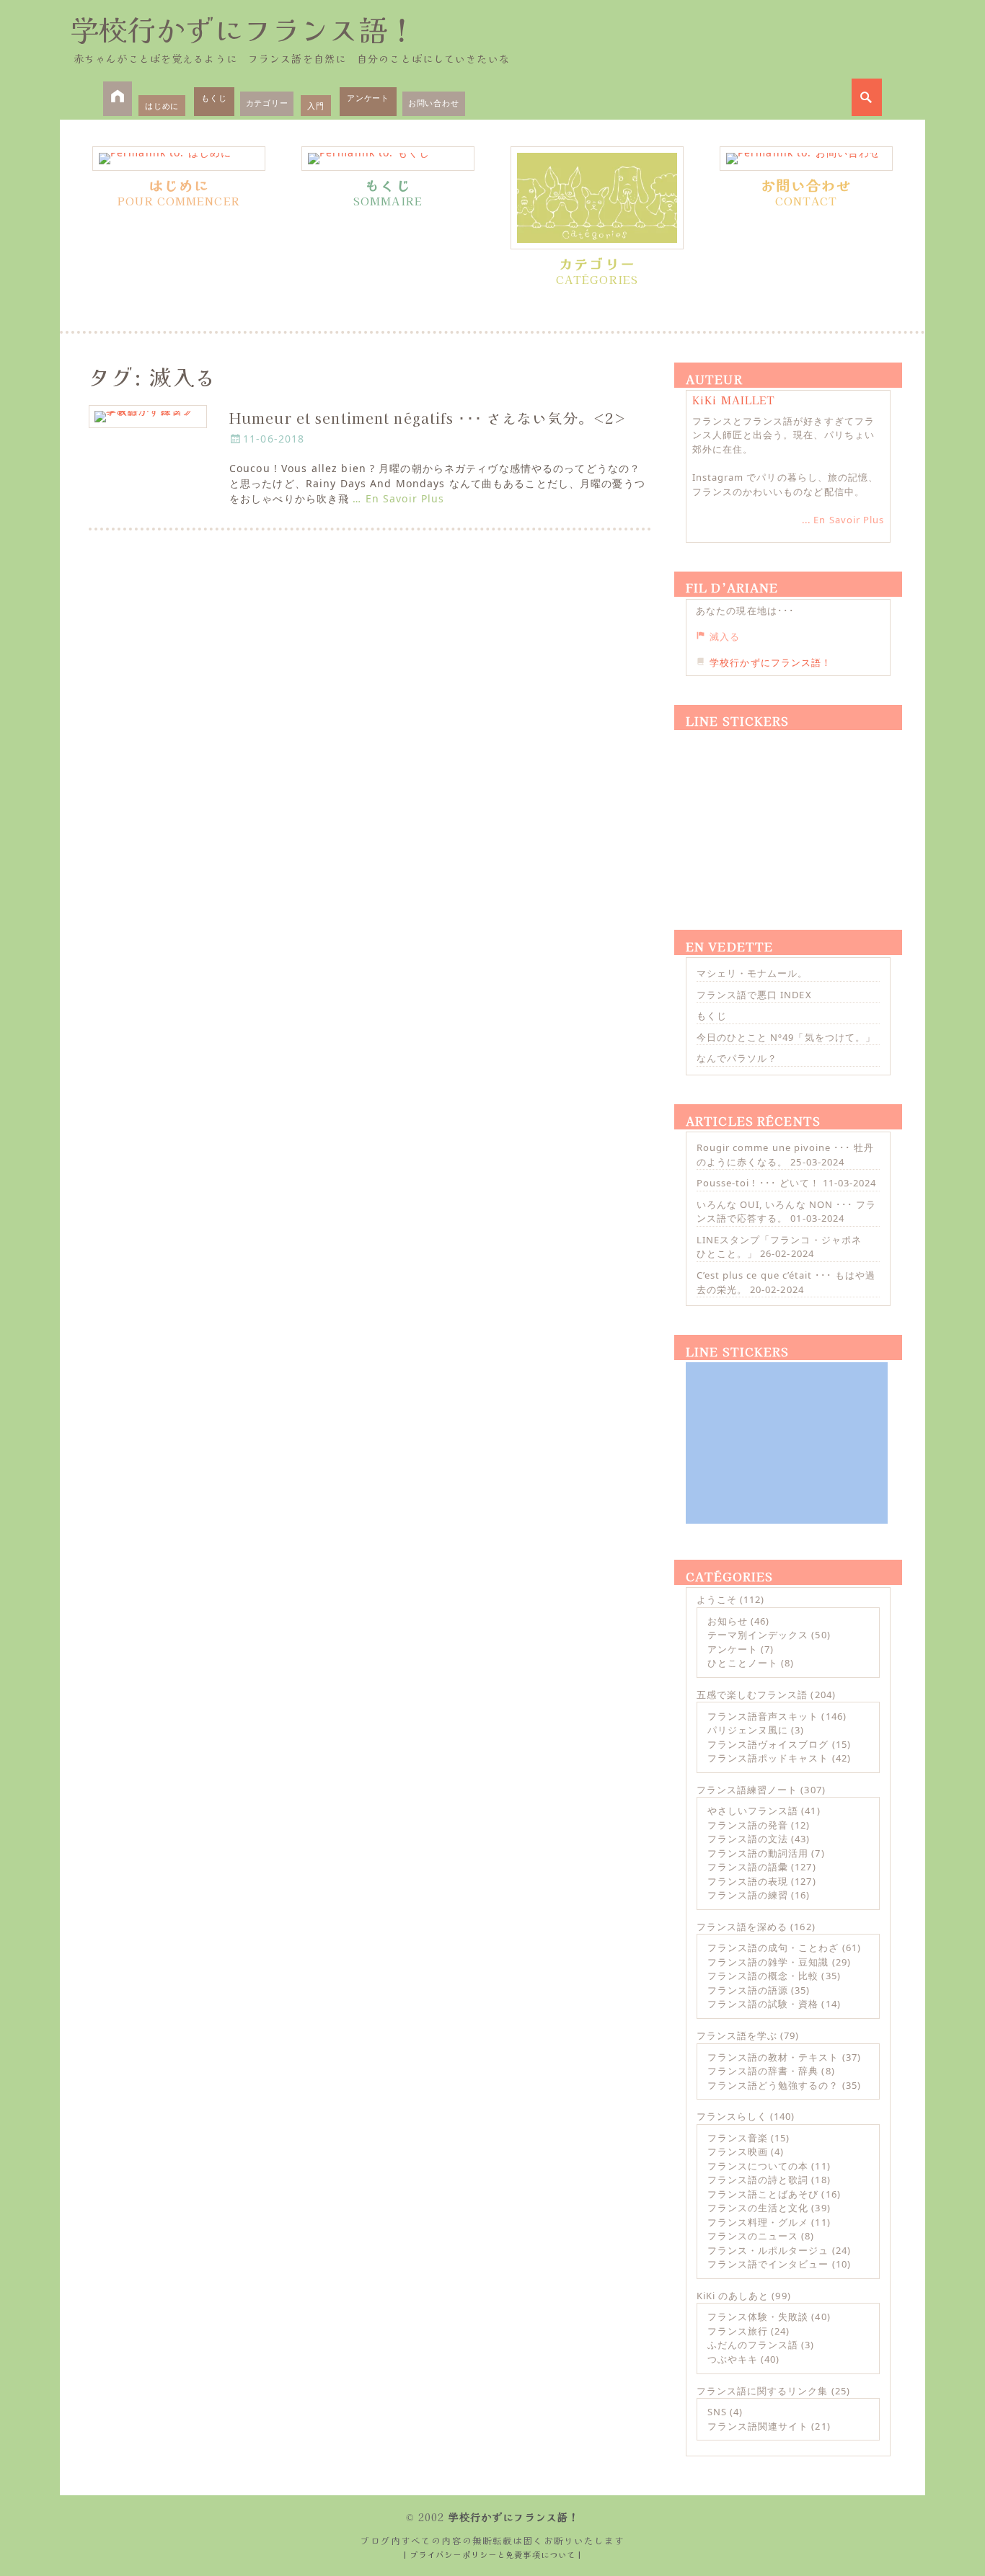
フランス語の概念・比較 (763, 1976)
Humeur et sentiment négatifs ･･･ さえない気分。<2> (428, 418)
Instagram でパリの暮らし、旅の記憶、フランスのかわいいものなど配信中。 (785, 484)
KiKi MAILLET (734, 400)
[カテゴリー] (597, 198)
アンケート (368, 98)
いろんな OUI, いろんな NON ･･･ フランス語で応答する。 (786, 1212)
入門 (316, 106)
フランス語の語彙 (748, 1867)
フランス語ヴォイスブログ (768, 1744)
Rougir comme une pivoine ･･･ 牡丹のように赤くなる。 (785, 1155)
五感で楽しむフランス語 (752, 1695)
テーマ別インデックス (758, 1635)
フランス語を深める (742, 1927)
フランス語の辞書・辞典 (763, 2071)
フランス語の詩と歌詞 (758, 2180)
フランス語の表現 (748, 1881)
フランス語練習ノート (747, 1790)
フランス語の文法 (748, 1839)
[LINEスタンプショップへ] (787, 813)
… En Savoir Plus (398, 498)
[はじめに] (179, 159)
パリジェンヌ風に (748, 1730)
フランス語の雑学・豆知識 (768, 1962)
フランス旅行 (738, 2331)
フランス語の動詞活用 (758, 1853)
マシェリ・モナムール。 (752, 973)
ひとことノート (743, 1663)
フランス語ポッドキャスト (768, 1758)
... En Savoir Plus (843, 520)
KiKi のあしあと (733, 2296)
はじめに (162, 106)
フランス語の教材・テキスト (773, 2057)
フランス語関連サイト (758, 2426)
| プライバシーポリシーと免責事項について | (493, 2554)
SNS (717, 2412)
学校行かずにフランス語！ (243, 29)
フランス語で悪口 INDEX (754, 995)
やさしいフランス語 (753, 1811)
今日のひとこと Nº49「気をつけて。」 (786, 1037)
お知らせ (728, 1621)
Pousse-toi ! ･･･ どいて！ (758, 1183)
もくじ (214, 98)
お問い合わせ (434, 103)
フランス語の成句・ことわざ (773, 1947)
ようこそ (717, 1599)
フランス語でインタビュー (768, 2264)
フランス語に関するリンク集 (763, 2391)
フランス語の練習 (748, 1895)
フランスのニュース (753, 2236)
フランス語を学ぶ (737, 2035)
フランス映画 (738, 2151)
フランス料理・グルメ (758, 2222)
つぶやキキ (733, 2359)
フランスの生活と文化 (758, 2208)
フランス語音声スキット (763, 1716)
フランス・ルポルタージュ (768, 2250)
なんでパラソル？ (737, 1058)
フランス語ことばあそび (763, 2194)
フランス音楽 (738, 2138)
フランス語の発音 (748, 1825)
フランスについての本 (758, 2166)
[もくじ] (388, 159)
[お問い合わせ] (806, 159)
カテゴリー (267, 103)
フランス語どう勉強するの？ (773, 2085)
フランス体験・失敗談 (758, 2317)
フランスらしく (732, 2116)
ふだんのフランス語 (753, 2345)
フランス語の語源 (748, 1990)
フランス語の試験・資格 (763, 2004)
